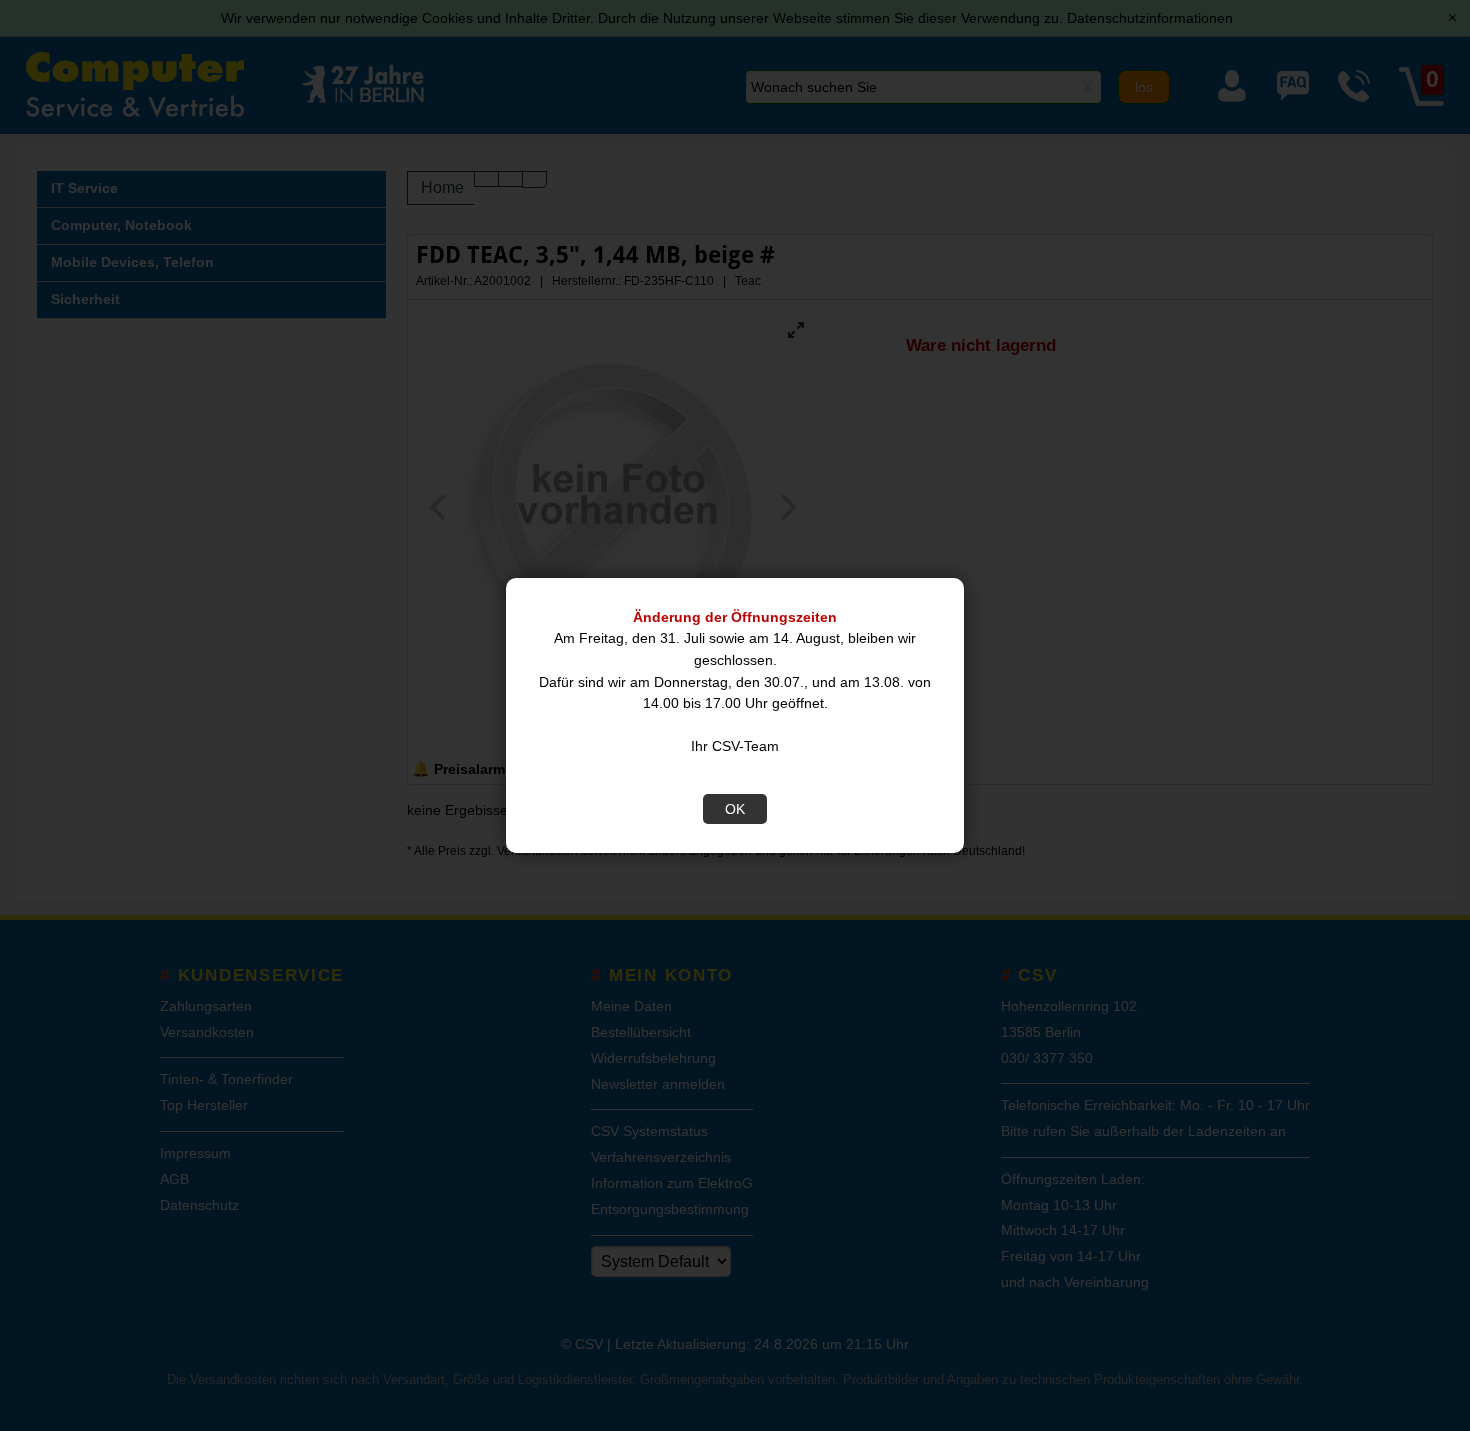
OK (735, 809)
